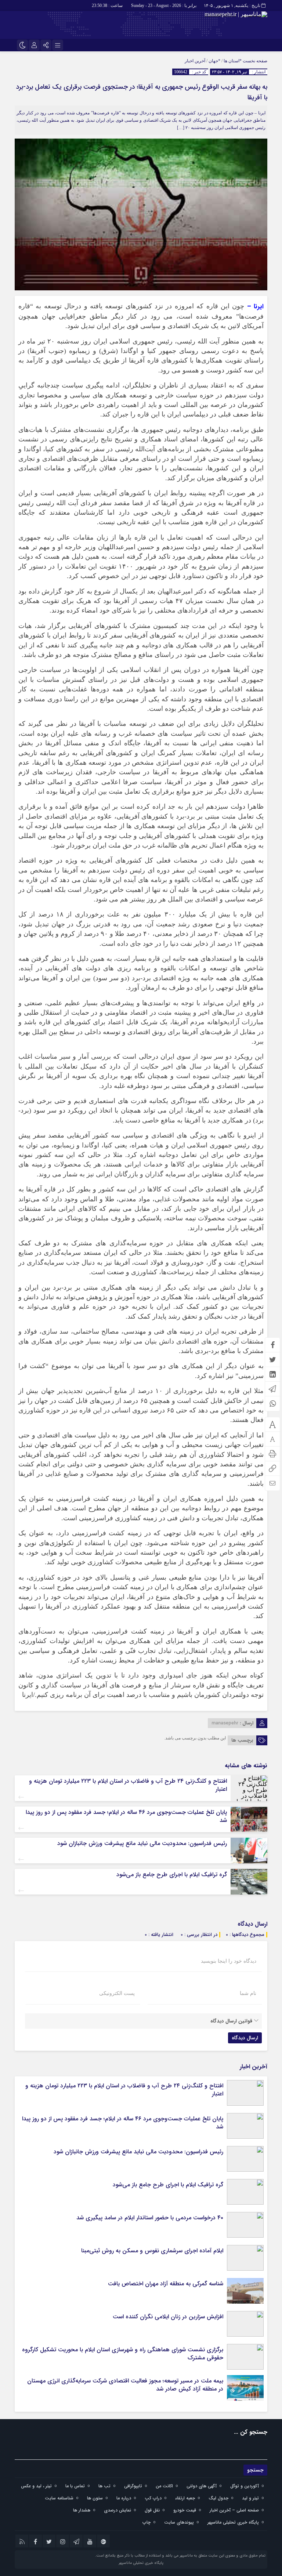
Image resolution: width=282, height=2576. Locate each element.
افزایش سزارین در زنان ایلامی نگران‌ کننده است (168, 2317)
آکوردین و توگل (245, 2486)
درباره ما (124, 2498)
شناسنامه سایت (59, 2498)
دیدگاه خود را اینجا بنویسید (229, 1961)
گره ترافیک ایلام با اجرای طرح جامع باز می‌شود (172, 1875)
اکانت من (164, 2486)
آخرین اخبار (195, 61)
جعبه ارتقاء (185, 2498)
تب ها (104, 2486)
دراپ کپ (153, 2498)
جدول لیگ (218, 2498)
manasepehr (225, 1723)
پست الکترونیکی (117, 1993)
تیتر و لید (250, 2498)
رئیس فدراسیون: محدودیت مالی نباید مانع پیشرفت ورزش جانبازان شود (142, 1843)
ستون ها (95, 2498)
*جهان (214, 61)
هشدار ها (82, 2510)
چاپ (147, 2522)
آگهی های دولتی (202, 2486)
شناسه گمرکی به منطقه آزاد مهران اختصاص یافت (166, 2284)
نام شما (248, 1993)
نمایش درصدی (117, 2510)
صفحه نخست (254, 61)
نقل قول (152, 2510)
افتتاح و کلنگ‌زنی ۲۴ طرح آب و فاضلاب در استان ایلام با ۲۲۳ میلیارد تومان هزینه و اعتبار (128, 1785)
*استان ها (233, 61)
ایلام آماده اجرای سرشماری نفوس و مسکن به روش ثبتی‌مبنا (152, 2251)
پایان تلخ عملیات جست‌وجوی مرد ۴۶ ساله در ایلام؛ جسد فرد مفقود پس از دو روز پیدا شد (126, 1816)
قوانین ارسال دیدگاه (231, 2021)
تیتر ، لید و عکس (36, 2486)
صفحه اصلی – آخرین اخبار (234, 2510)
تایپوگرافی (133, 2486)
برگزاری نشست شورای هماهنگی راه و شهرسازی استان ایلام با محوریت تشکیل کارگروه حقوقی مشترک (123, 2354)
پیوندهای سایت (179, 2522)
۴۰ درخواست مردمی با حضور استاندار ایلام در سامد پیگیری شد (150, 2218)
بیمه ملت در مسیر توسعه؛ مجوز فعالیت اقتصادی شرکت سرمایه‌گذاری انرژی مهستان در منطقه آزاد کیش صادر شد (125, 2385)
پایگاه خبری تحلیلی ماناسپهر (233, 2522)
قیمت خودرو (185, 2510)
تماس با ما (75, 2486)
